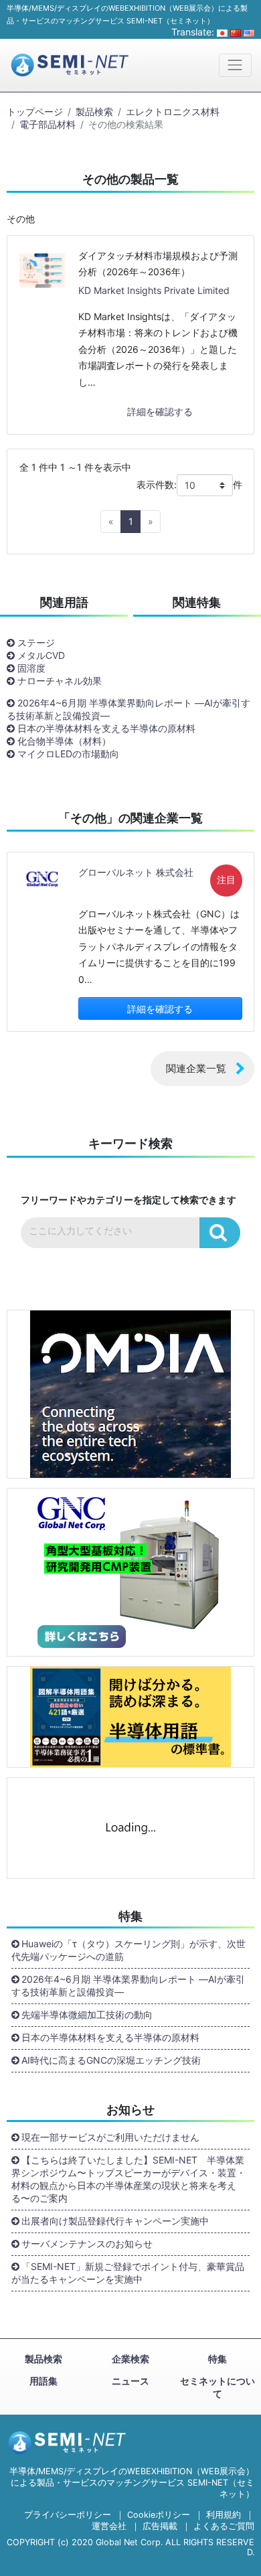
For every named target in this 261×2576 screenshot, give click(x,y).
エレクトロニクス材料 (173, 111)
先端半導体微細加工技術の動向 (87, 2015)
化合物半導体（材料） (64, 741)
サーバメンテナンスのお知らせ (87, 2244)
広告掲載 (160, 2526)
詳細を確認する (160, 411)
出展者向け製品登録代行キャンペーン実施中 (115, 2221)
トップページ (35, 111)
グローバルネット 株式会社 (136, 872)
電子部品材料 (48, 124)
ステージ (36, 642)
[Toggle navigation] (235, 65)
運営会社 (109, 2526)
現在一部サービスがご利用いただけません (110, 2137)
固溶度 (31, 668)
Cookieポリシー (159, 2515)
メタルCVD (41, 655)
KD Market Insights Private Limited (154, 290)
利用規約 (224, 2515)
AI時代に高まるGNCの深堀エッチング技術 (111, 2060)
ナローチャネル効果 (60, 681)
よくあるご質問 (224, 2526)
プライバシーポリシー (68, 2515)
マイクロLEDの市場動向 (68, 754)
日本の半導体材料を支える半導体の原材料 (106, 728)
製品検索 (94, 111)
